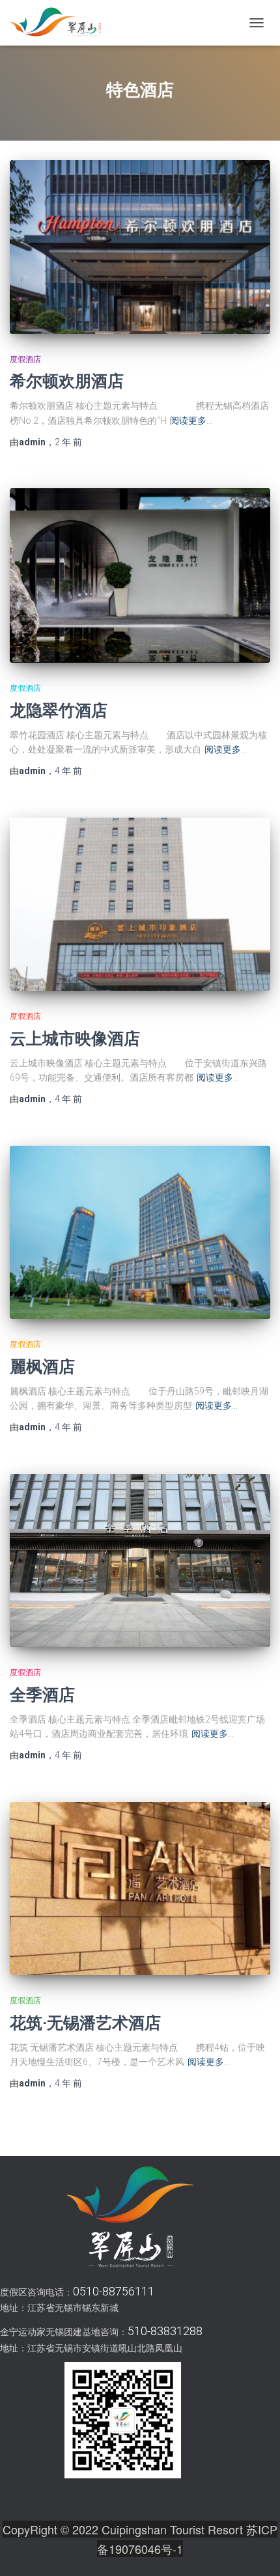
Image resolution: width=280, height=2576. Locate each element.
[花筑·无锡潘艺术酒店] (140, 1889)
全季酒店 (42, 1694)
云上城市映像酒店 (75, 1038)
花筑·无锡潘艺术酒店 (85, 2022)
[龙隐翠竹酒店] (140, 575)
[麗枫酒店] (140, 1233)
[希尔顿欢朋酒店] (140, 247)
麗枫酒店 (42, 1366)
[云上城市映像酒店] (140, 905)
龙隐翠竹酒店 (59, 710)
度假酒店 (25, 359)
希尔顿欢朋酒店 (67, 381)
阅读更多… (191, 421)
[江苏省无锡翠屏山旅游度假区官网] (60, 23)
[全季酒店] (140, 1561)
